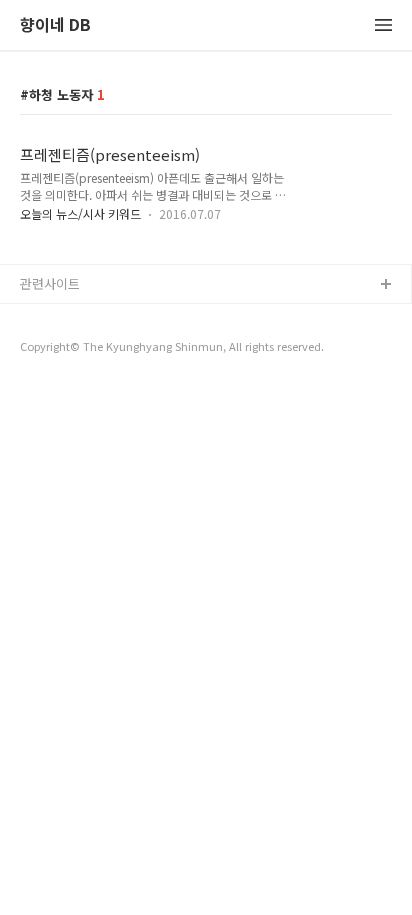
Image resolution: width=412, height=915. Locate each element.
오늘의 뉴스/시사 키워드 (80, 213)
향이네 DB (55, 25)
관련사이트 (50, 283)
